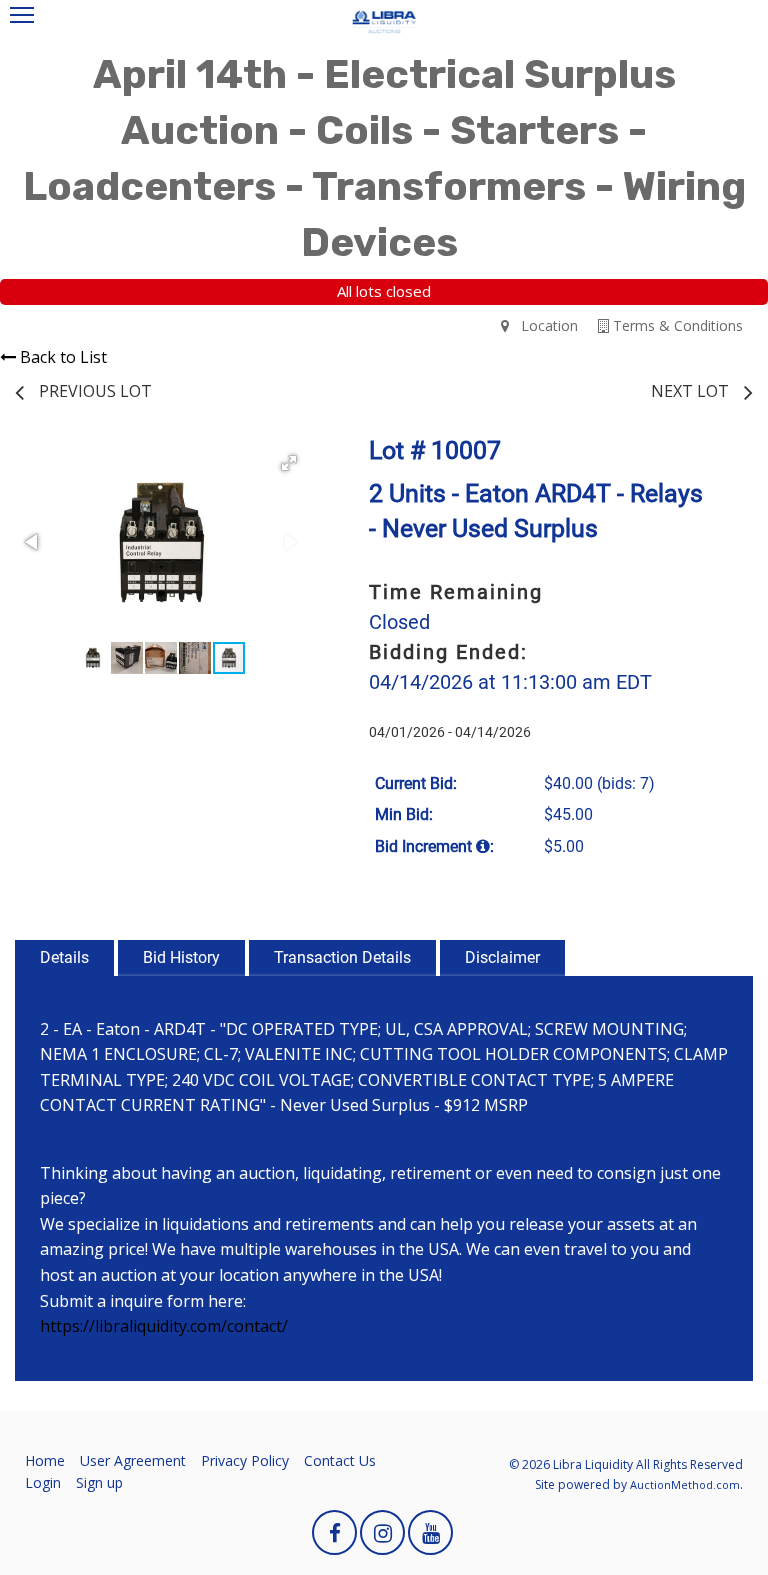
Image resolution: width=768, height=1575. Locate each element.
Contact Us (340, 1460)
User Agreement (133, 1460)
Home (45, 1460)
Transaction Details (342, 957)
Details (64, 957)
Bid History (181, 957)
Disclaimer (502, 957)
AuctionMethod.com (685, 1484)
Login (43, 1482)
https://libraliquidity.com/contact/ (164, 1326)
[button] (289, 463)
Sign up (99, 1482)
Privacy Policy (245, 1460)
